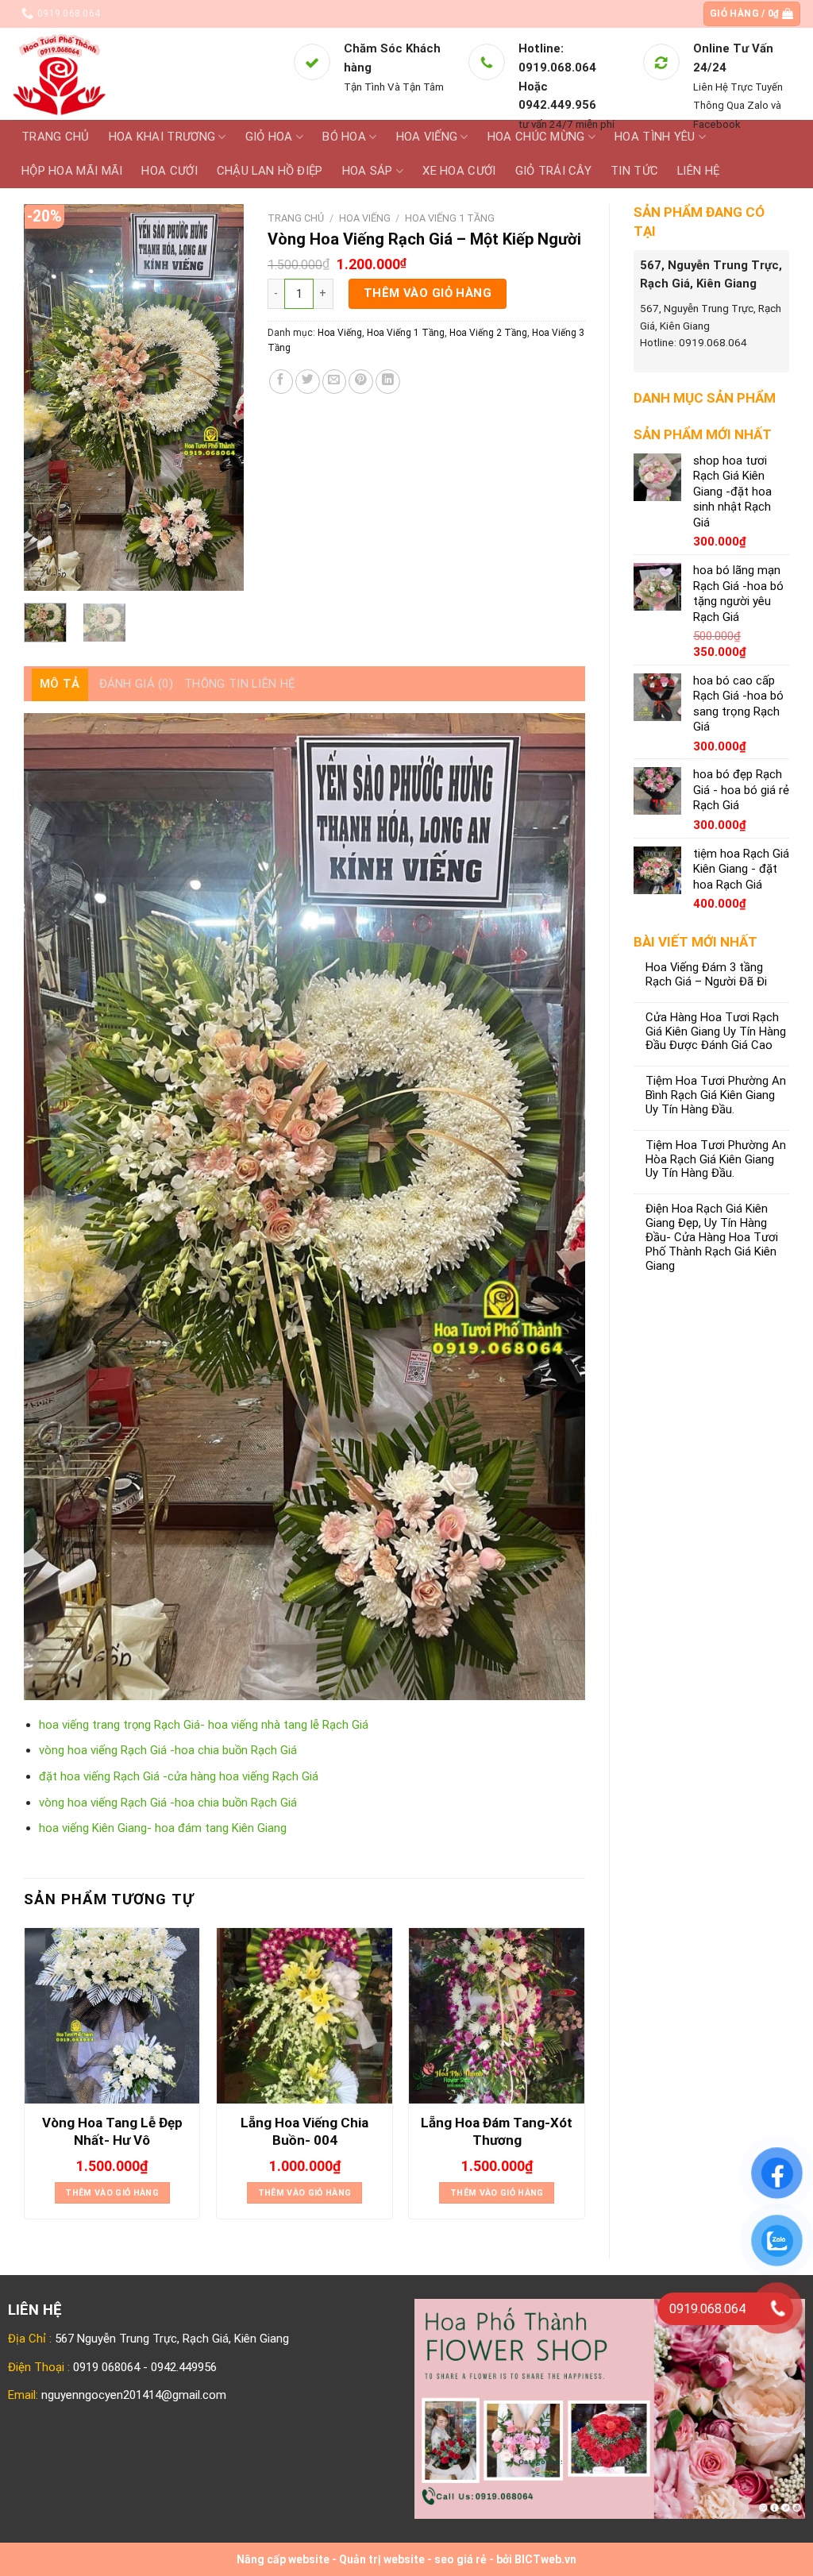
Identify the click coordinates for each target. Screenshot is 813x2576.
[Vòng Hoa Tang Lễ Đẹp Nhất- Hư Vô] (112, 2016)
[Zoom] (44, 573)
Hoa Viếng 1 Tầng (450, 218)
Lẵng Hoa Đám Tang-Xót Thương (497, 2131)
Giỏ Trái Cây (554, 171)
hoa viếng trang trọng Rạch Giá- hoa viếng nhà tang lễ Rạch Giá (204, 1725)
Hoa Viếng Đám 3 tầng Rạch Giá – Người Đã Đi (706, 975)
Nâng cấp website (283, 2559)
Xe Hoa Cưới (459, 171)
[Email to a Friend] (335, 382)
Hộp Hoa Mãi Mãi (72, 171)
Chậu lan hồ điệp (270, 171)
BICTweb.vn (545, 2559)
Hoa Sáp (368, 171)
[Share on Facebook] (281, 382)
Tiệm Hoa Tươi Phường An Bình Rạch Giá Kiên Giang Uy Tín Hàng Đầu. (716, 1095)
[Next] (219, 397)
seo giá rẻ (460, 2559)
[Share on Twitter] (308, 382)
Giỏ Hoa (269, 137)
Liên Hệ (698, 171)
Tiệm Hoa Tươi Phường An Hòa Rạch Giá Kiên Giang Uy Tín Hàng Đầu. (716, 1160)
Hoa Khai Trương (162, 137)
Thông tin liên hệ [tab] (240, 684)
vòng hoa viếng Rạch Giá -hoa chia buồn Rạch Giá (168, 1750)
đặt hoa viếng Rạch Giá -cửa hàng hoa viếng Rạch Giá (179, 1776)
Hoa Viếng (365, 218)
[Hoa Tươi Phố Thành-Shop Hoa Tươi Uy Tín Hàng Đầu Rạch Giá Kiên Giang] (140, 74)
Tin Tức (634, 171)
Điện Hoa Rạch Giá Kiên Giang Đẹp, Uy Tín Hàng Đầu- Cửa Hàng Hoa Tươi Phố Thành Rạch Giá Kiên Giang (712, 1237)
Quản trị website (382, 2559)
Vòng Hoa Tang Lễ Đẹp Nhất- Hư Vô (112, 2131)
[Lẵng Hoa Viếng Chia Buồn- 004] (304, 2016)
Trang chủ (56, 137)
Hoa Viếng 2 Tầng (488, 333)
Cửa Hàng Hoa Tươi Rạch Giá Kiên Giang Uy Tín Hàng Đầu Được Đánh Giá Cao (716, 1032)
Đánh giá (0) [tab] (137, 684)
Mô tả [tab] (60, 684)
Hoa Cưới (169, 171)
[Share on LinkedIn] (388, 382)
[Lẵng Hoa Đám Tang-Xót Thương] (497, 2016)
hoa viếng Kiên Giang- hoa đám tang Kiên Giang (163, 1828)
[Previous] (48, 397)
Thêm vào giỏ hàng (428, 293)
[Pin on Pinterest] (361, 382)
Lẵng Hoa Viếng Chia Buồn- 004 (304, 2131)
